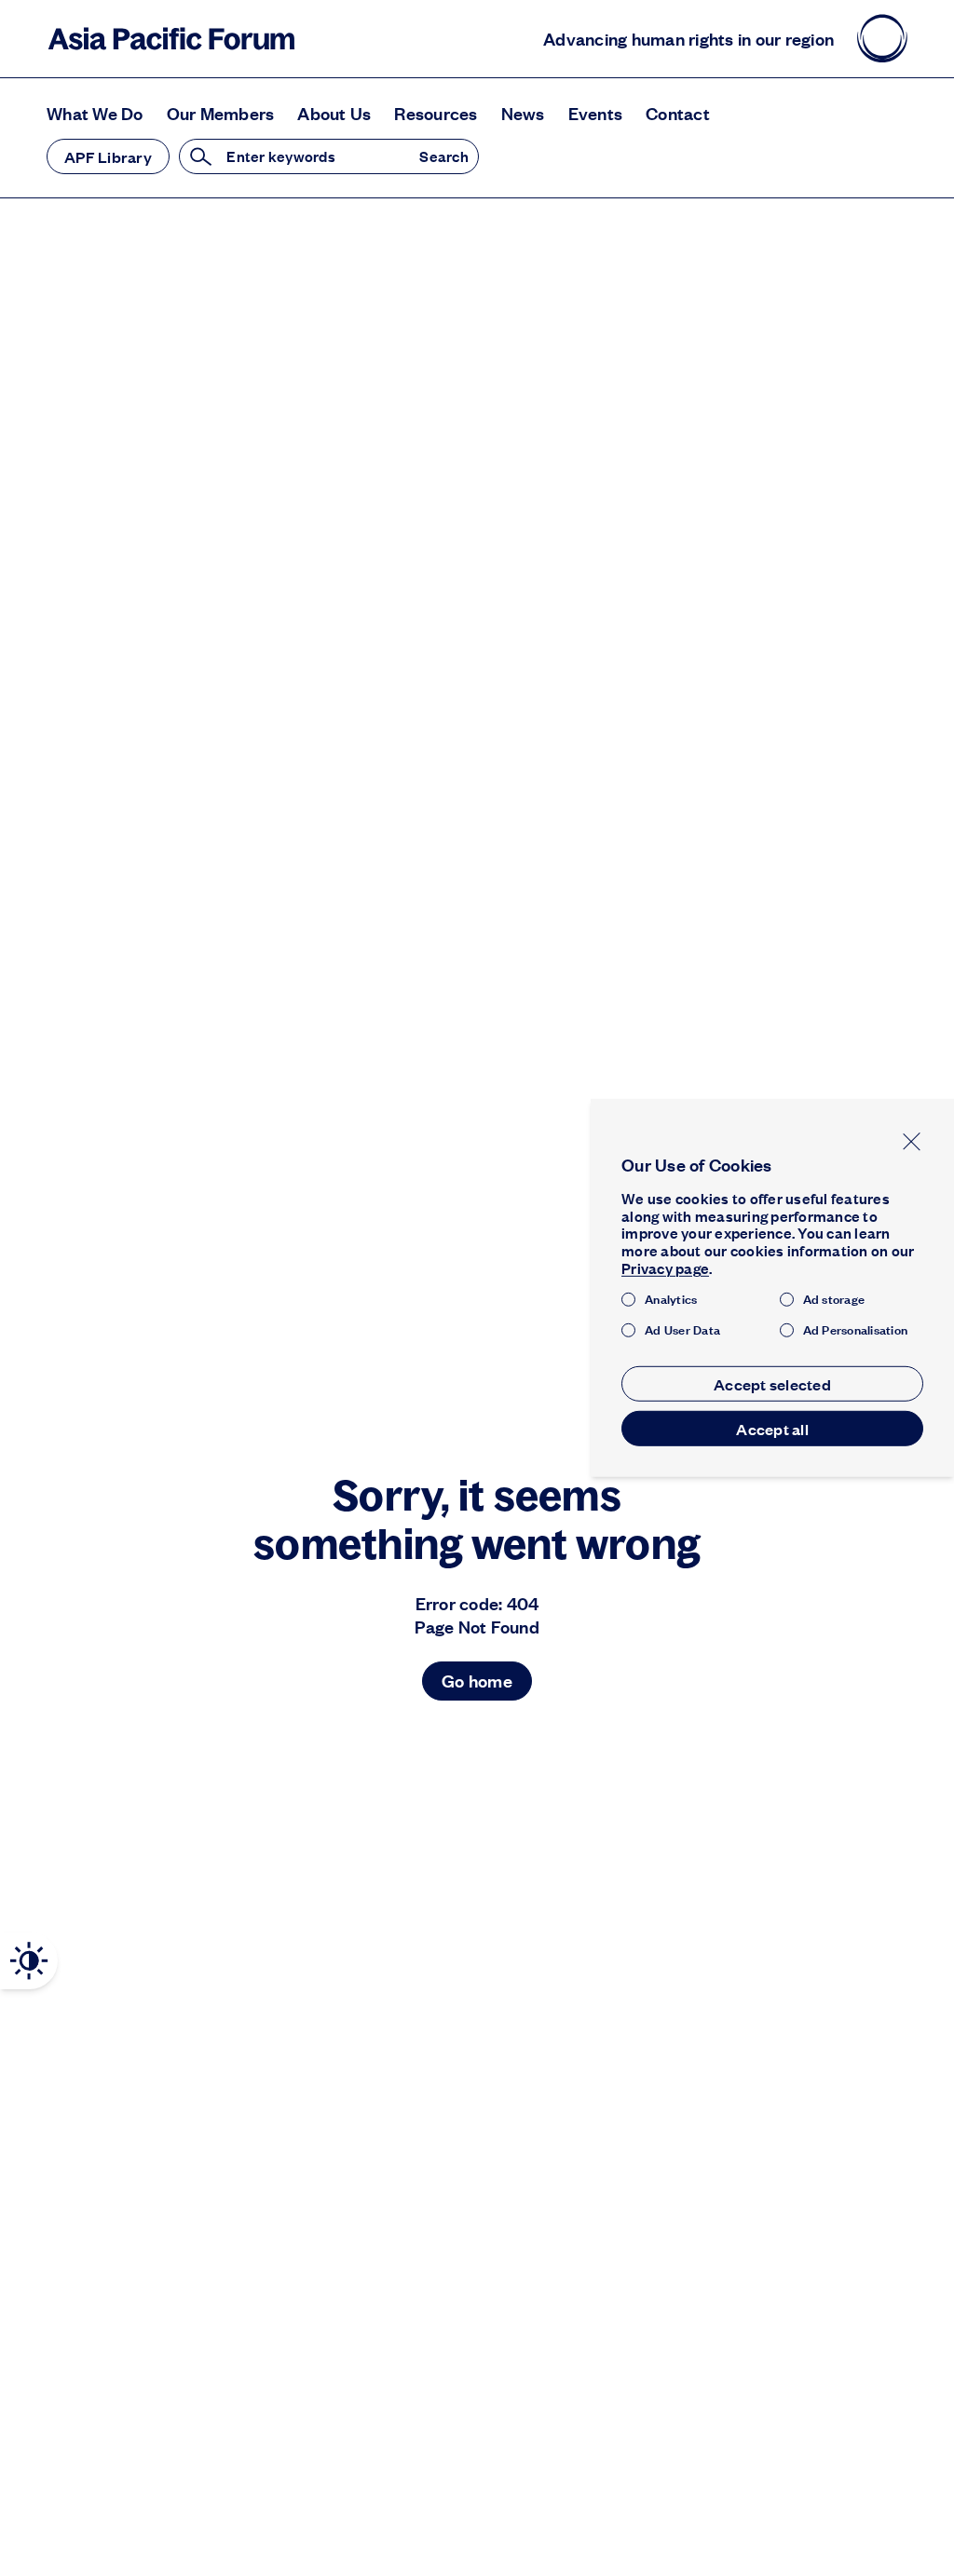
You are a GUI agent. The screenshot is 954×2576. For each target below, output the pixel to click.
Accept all (772, 1429)
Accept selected (772, 1384)
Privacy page (665, 1268)
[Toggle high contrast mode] (29, 1961)
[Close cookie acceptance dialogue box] (912, 1141)
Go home (477, 1681)
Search (444, 157)
